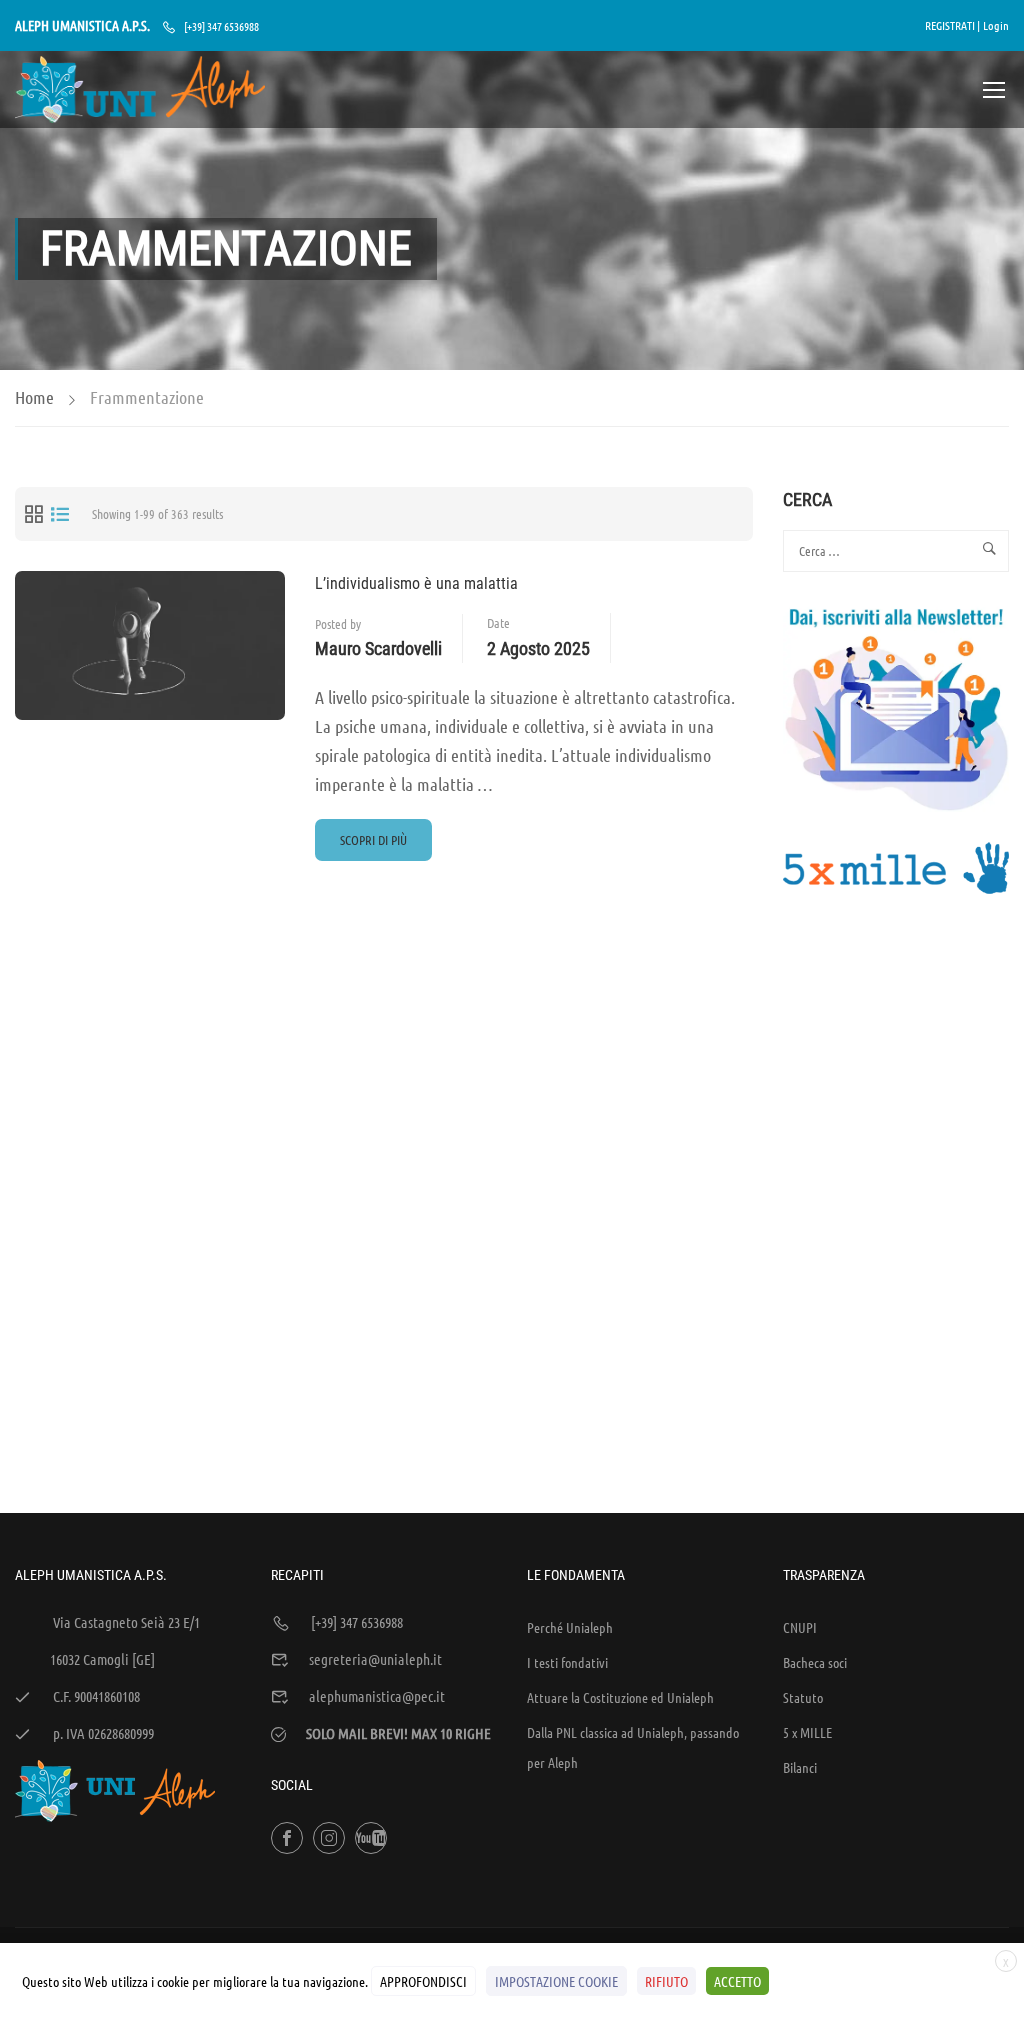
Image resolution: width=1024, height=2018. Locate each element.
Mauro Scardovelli (378, 648)
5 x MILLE (807, 1732)
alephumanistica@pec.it (377, 1696)
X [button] (1006, 1962)
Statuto (803, 1697)
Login (996, 25)
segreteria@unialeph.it (375, 1659)
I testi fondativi (567, 1662)
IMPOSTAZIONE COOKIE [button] (556, 1981)
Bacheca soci (815, 1662)
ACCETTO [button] (737, 1981)
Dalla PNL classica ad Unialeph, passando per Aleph (633, 1747)
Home (34, 397)
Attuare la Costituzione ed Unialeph (620, 1697)
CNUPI (800, 1627)
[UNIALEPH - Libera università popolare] (140, 89)
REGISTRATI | (952, 25)
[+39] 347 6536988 (221, 26)
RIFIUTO (666, 1981)
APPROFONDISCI (423, 1981)
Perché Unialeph (570, 1627)
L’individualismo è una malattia (416, 583)
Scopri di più (383, 846)
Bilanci (800, 1767)
